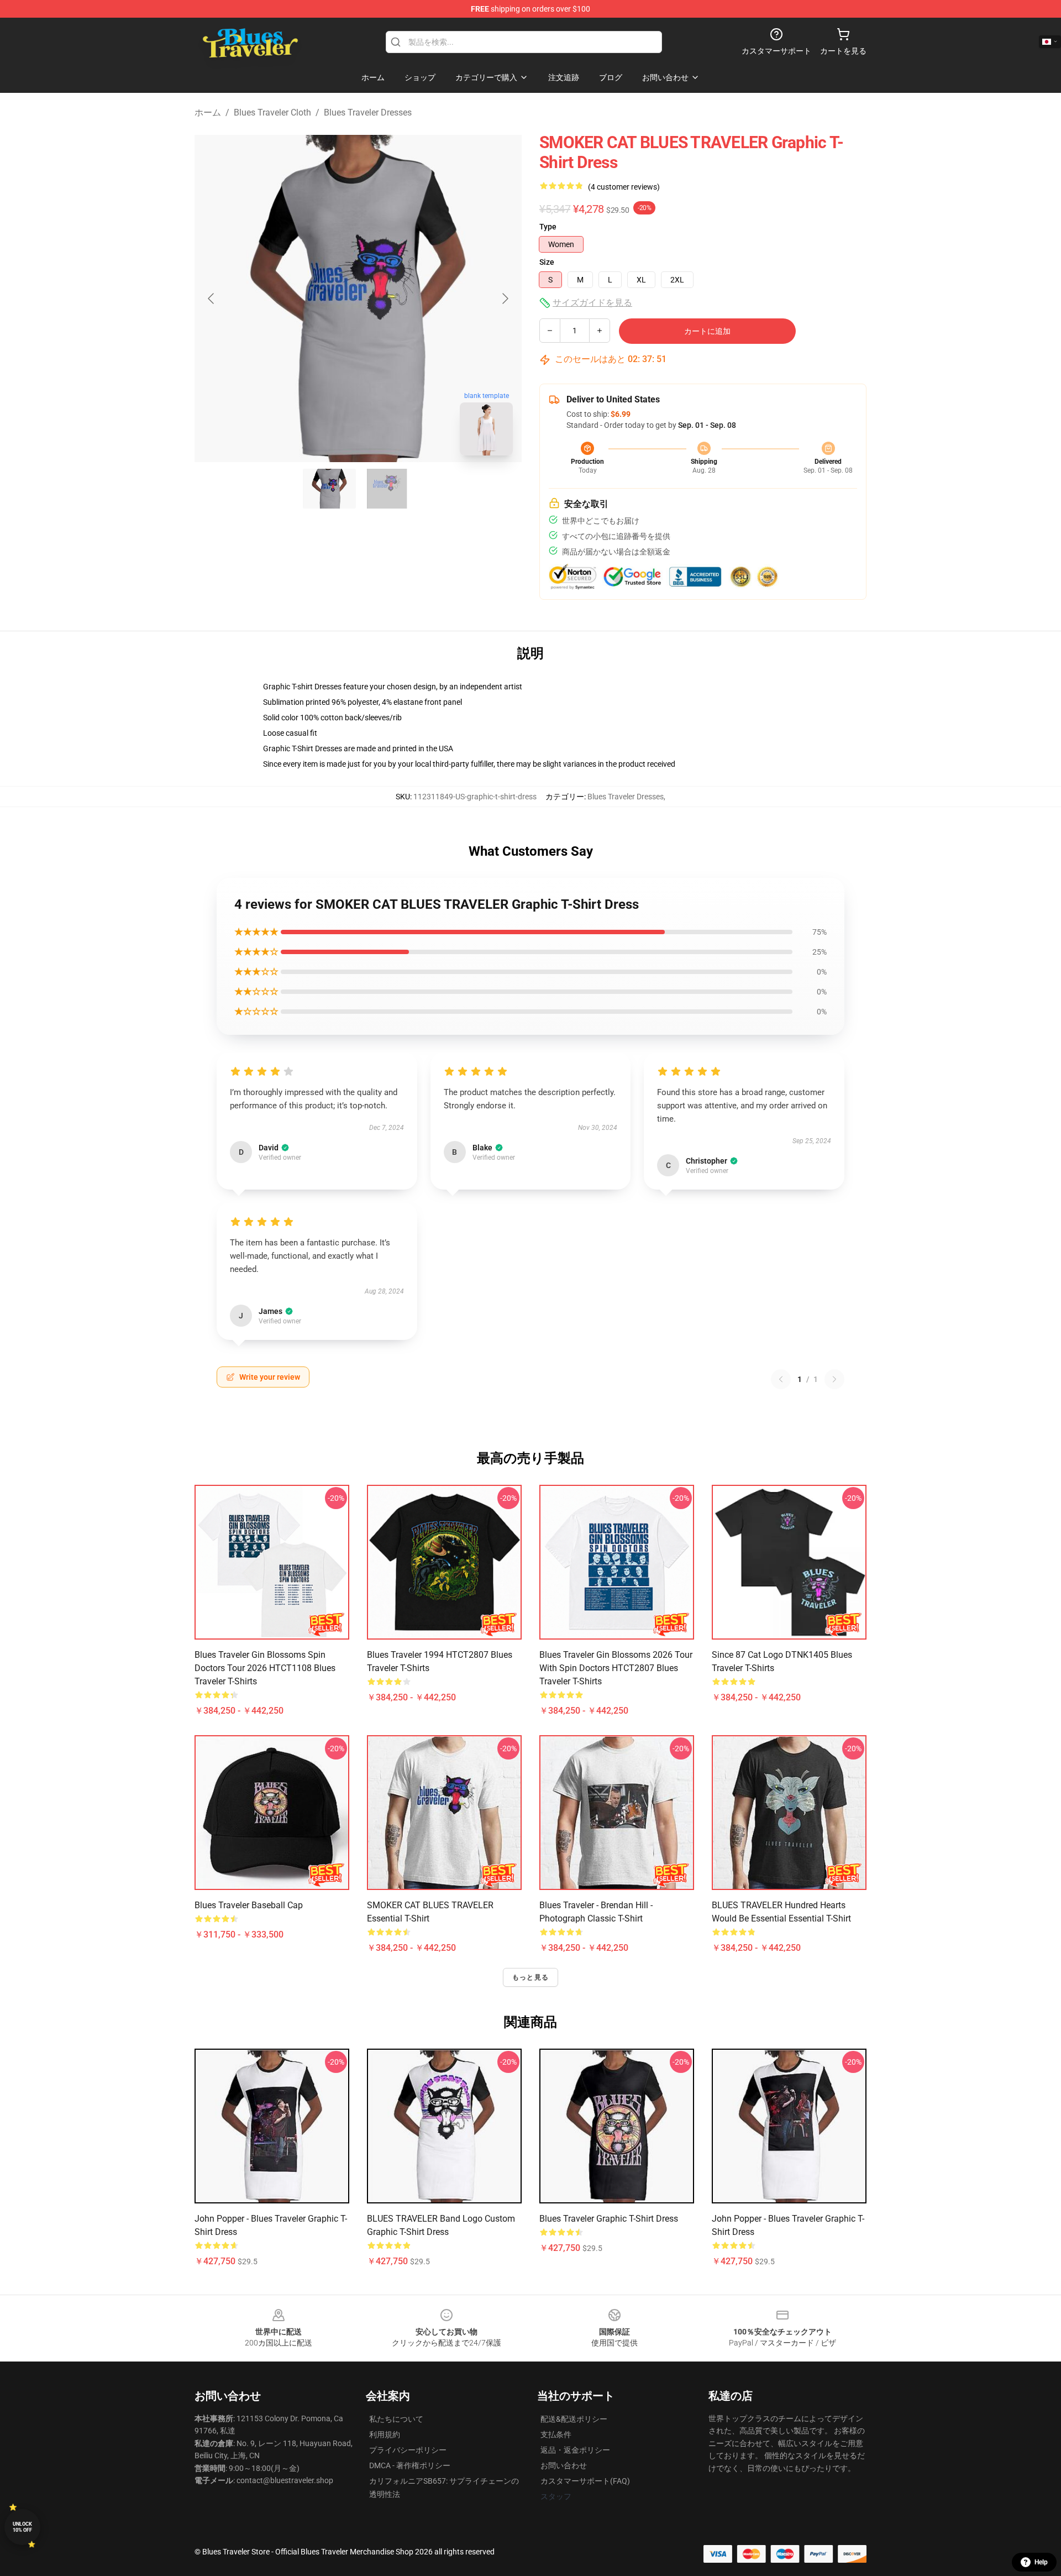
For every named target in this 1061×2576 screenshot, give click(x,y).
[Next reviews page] (834, 1379)
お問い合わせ (564, 2465)
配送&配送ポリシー (574, 2419)
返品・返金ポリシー (575, 2450)
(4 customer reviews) (624, 187)
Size (547, 262)
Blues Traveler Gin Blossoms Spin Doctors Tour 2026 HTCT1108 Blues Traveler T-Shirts (265, 1668)
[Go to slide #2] (387, 489)
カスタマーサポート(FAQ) (585, 2481)
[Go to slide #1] (329, 489)
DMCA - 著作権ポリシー (410, 2465)
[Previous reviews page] (781, 1379)
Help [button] (1041, 2562)
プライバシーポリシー (408, 2450)
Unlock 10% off (22, 2527)
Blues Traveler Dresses (368, 112)
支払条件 (556, 2434)
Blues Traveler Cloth (272, 112)
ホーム (208, 112)
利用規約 (385, 2434)
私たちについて (396, 2419)
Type (548, 227)
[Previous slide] (212, 299)
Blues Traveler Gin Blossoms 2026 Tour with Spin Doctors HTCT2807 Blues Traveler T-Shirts (616, 1668)
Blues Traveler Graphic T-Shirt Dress (609, 2219)
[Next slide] (505, 299)
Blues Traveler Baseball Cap (249, 1905)
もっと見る (530, 1977)
